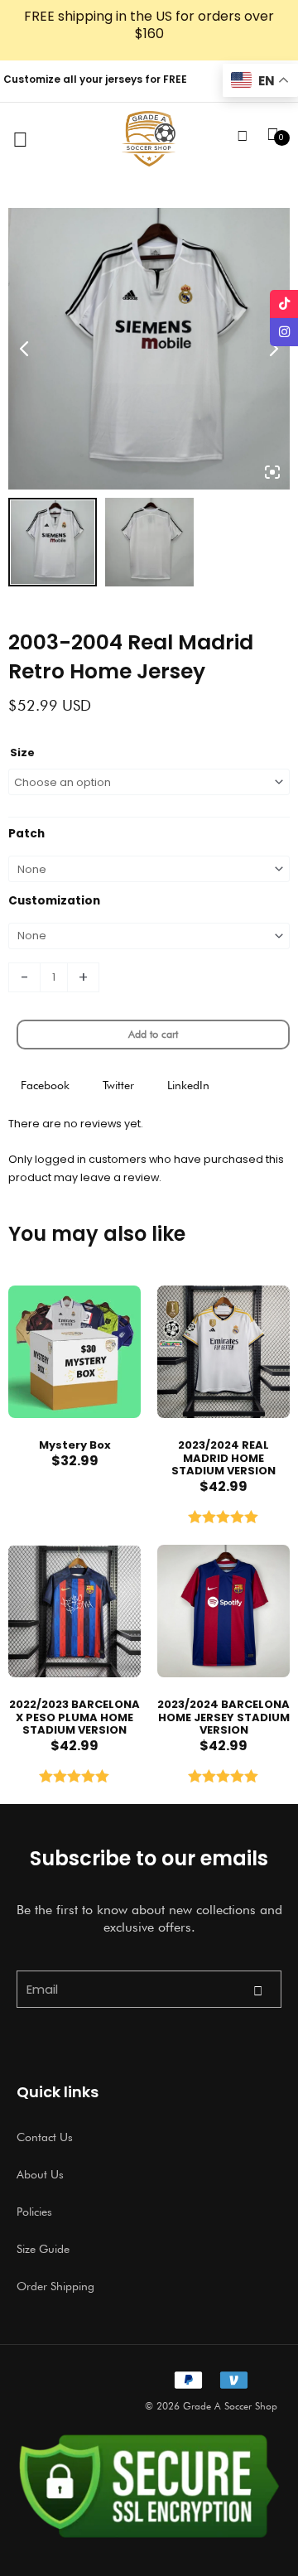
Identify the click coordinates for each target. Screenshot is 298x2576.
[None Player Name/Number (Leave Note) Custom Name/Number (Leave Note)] (149, 936)
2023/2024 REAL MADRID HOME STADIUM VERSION (223, 1458)
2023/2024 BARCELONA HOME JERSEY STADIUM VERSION (223, 1717)
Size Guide (43, 2249)
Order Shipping (55, 2286)
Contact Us (45, 2137)
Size (22, 753)
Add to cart (153, 1034)
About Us (40, 2174)
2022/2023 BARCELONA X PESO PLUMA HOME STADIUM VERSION (74, 1717)
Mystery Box (75, 1445)
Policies (34, 2212)
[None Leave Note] (149, 869)
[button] (45, 1085)
